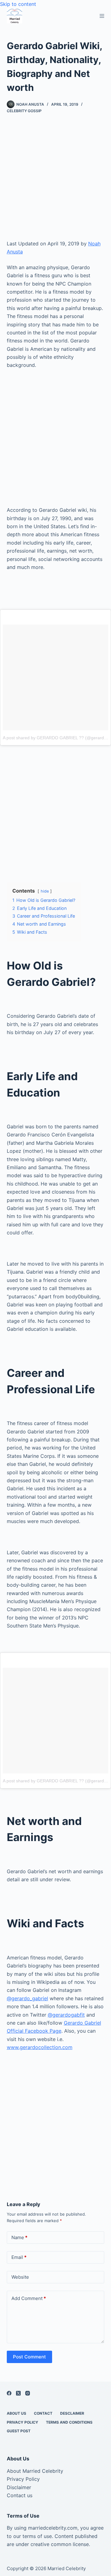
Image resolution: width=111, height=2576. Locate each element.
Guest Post (19, 2431)
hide (45, 891)
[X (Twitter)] (18, 2393)
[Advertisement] (55, 181)
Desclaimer (72, 2413)
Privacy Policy (23, 2422)
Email (19, 2257)
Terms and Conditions (69, 2422)
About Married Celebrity (35, 2471)
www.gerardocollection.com (40, 2047)
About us (16, 2413)
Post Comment (29, 2357)
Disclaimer (19, 2487)
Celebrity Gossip (24, 111)
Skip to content (18, 4)
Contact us (20, 2495)
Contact (43, 2413)
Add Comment (29, 2298)
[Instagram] (28, 2393)
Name (19, 2237)
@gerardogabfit (66, 2015)
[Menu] (102, 16)
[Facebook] (9, 2393)
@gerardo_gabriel (27, 1998)
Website (20, 2277)
